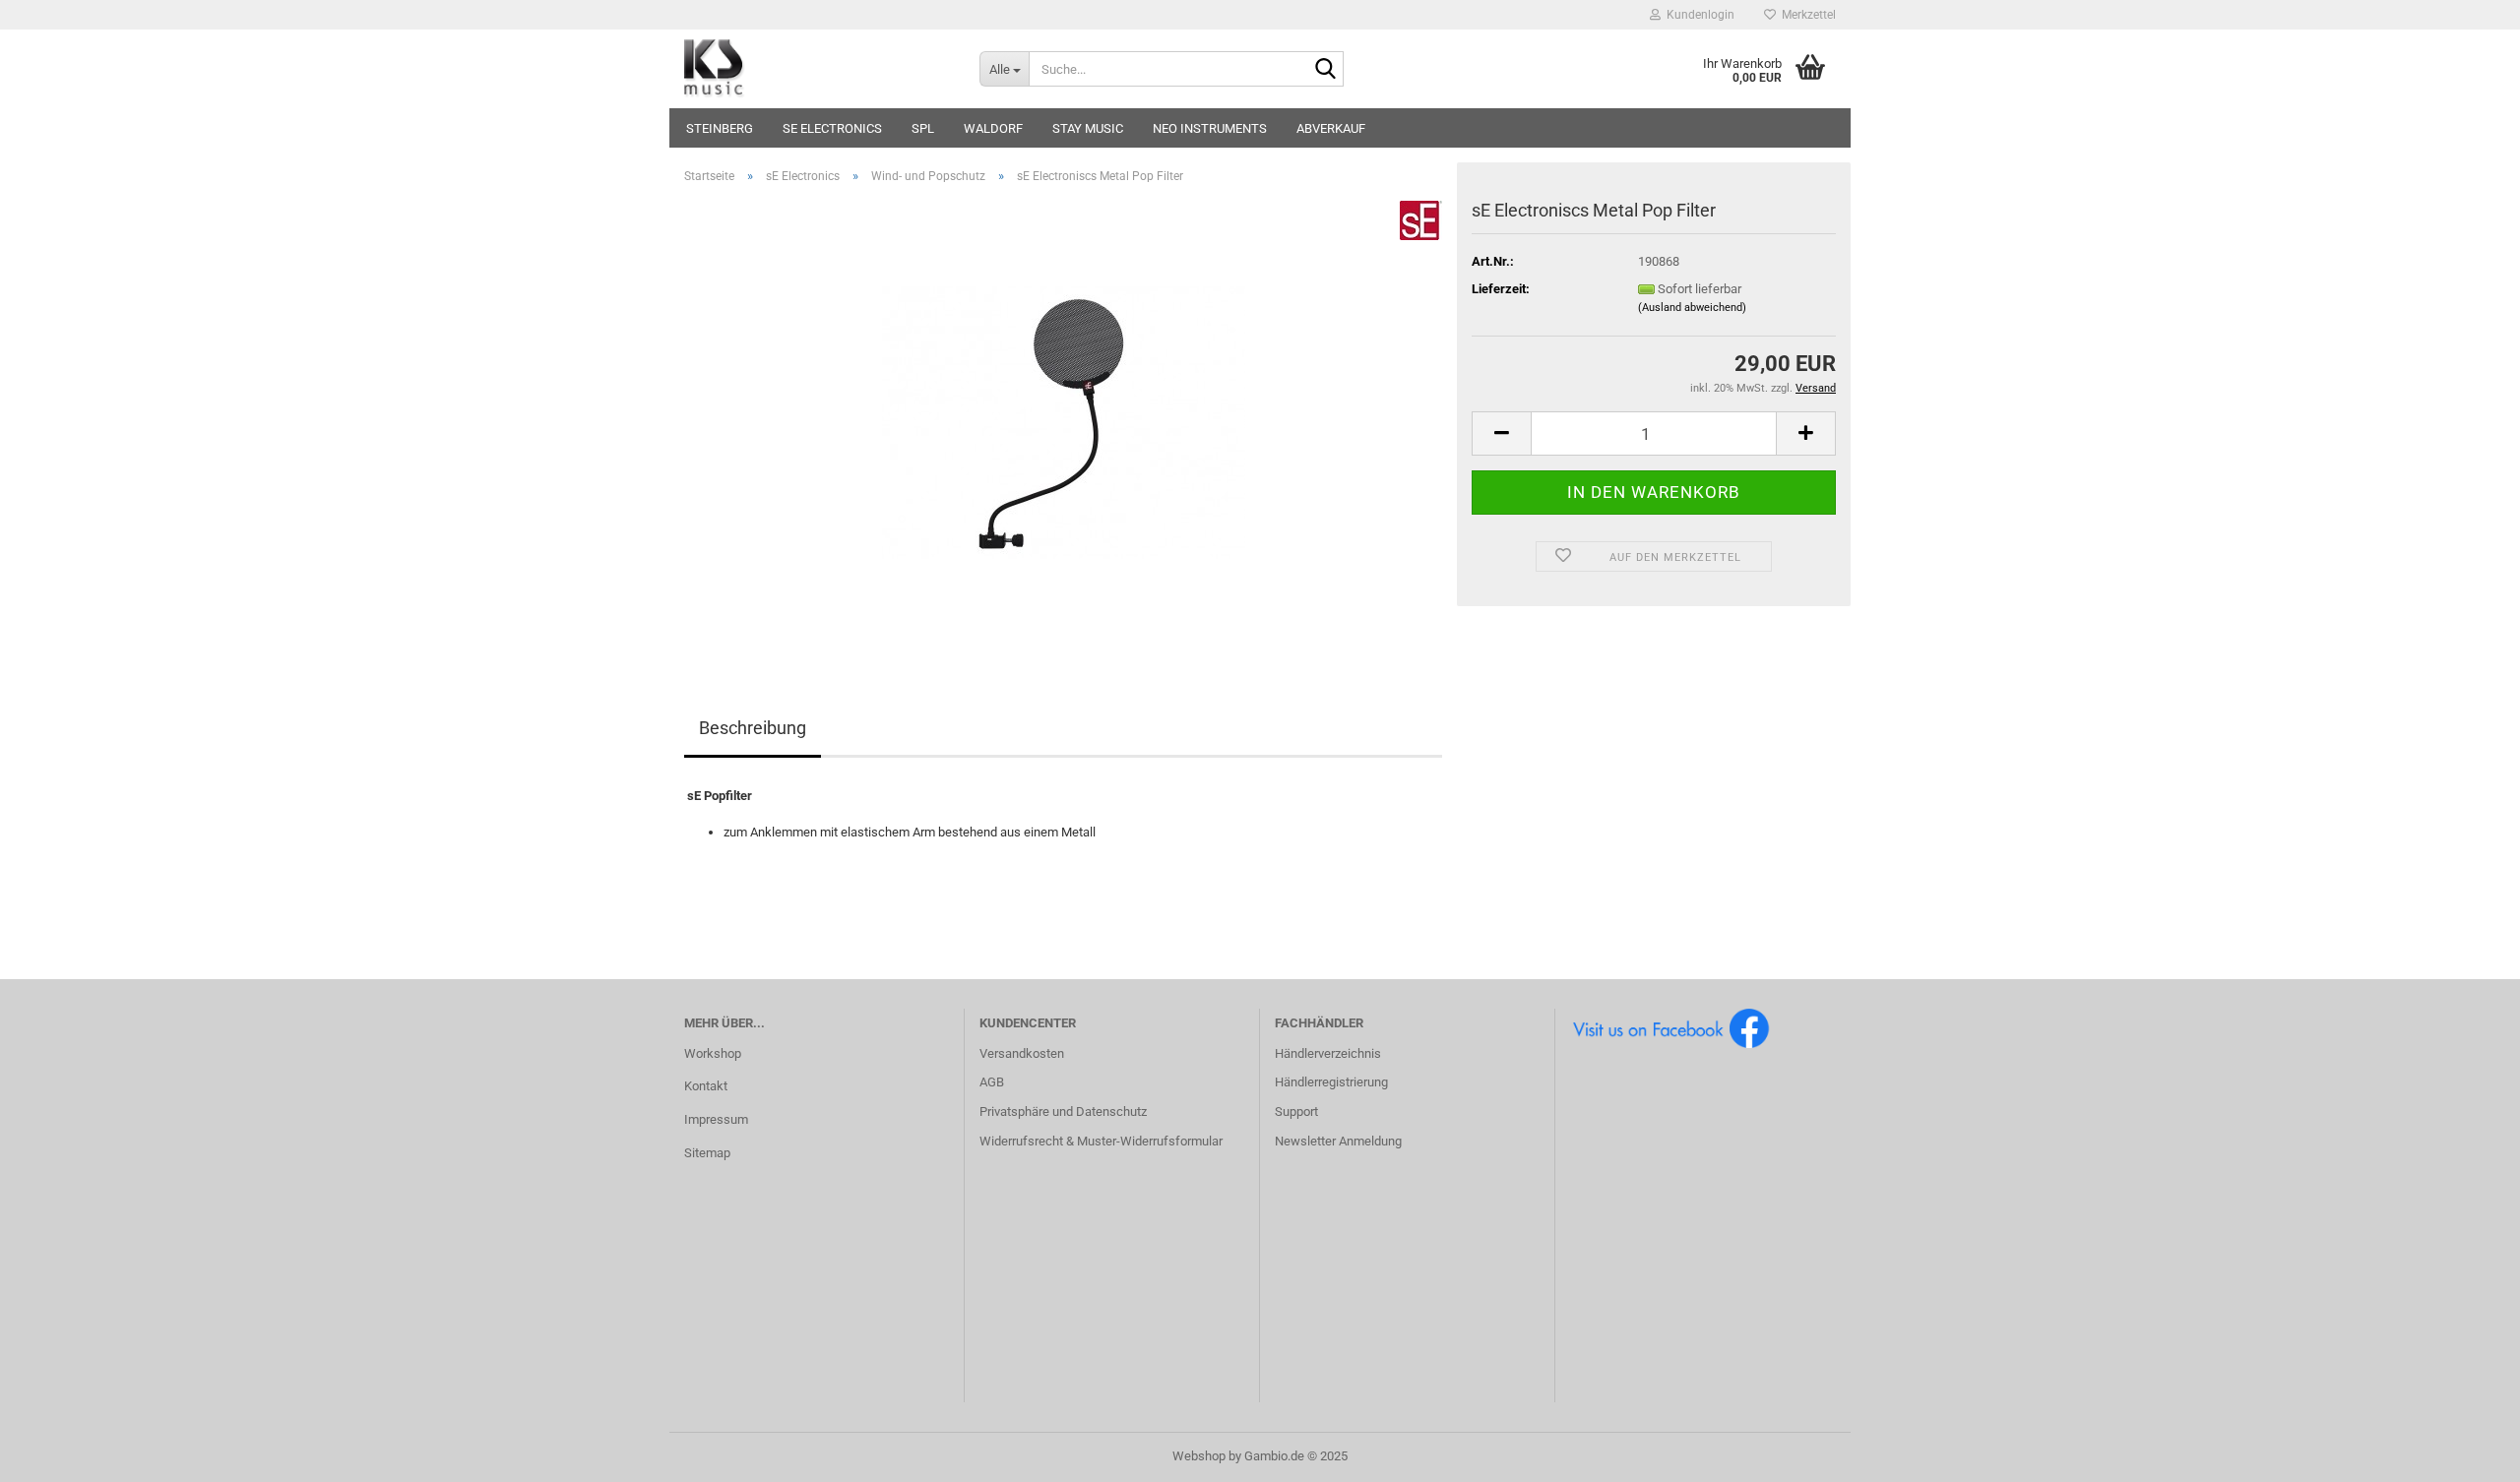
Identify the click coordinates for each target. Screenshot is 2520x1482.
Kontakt (706, 1086)
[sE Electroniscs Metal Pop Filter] (1064, 421)
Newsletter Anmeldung (1338, 1141)
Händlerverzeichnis (1328, 1053)
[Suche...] (1325, 70)
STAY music (1088, 128)
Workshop (713, 1053)
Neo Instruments (1210, 128)
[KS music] (817, 69)
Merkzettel (1806, 15)
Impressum (716, 1119)
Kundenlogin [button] (1698, 15)
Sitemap (707, 1153)
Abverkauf (1331, 128)
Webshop (1199, 1456)
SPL (923, 128)
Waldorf (993, 128)
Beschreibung (753, 728)
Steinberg (720, 128)
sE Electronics (832, 128)
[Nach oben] (2466, 1452)
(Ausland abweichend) (1692, 308)
